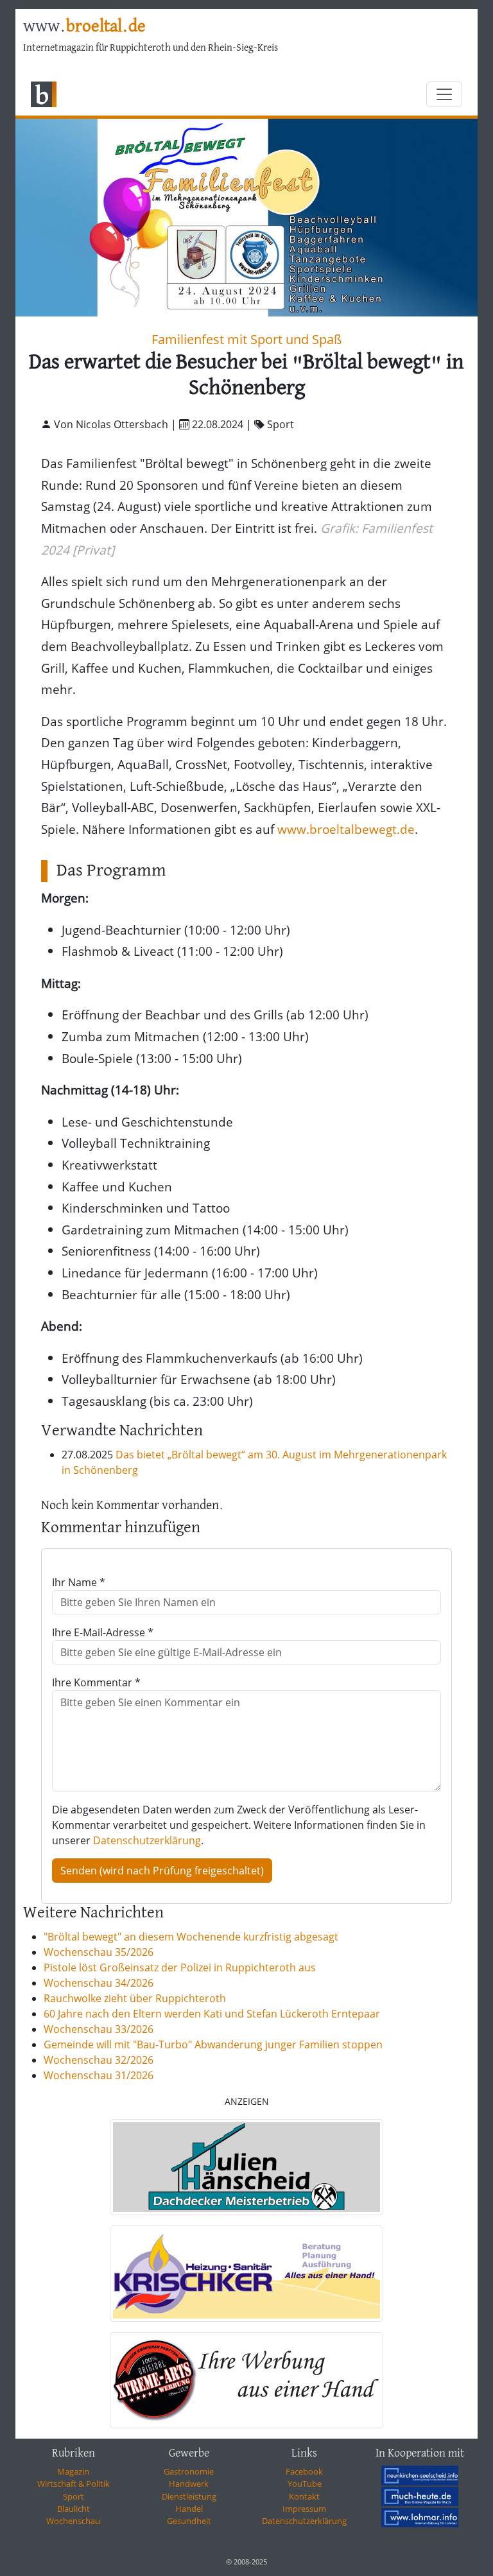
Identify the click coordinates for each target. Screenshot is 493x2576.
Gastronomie (189, 2471)
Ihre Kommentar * (96, 1682)
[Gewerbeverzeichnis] (246, 2167)
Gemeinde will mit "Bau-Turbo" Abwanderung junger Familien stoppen (213, 2044)
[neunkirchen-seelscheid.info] (420, 2475)
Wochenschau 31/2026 (99, 2075)
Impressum (304, 2509)
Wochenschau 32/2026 (99, 2060)
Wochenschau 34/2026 (99, 1983)
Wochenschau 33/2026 (99, 2029)
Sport (74, 2496)
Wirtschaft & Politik (74, 2484)
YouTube (305, 2484)
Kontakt (304, 2496)
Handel (189, 2509)
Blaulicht (74, 2509)
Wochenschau (73, 2521)
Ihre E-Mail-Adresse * (103, 1632)
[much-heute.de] (420, 2496)
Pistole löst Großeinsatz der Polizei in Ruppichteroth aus (180, 1967)
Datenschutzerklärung (147, 1840)
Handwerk (189, 2484)
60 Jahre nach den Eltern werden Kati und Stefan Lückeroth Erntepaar (212, 2014)
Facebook (304, 2471)
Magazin (73, 2471)
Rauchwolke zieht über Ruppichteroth (135, 1998)
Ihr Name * (79, 1582)
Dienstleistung (189, 2496)
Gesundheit (189, 2521)
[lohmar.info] (420, 2518)
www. (84, 27)
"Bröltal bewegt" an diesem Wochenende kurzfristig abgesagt (191, 1937)
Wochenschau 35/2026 (99, 1952)
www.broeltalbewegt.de (346, 829)
